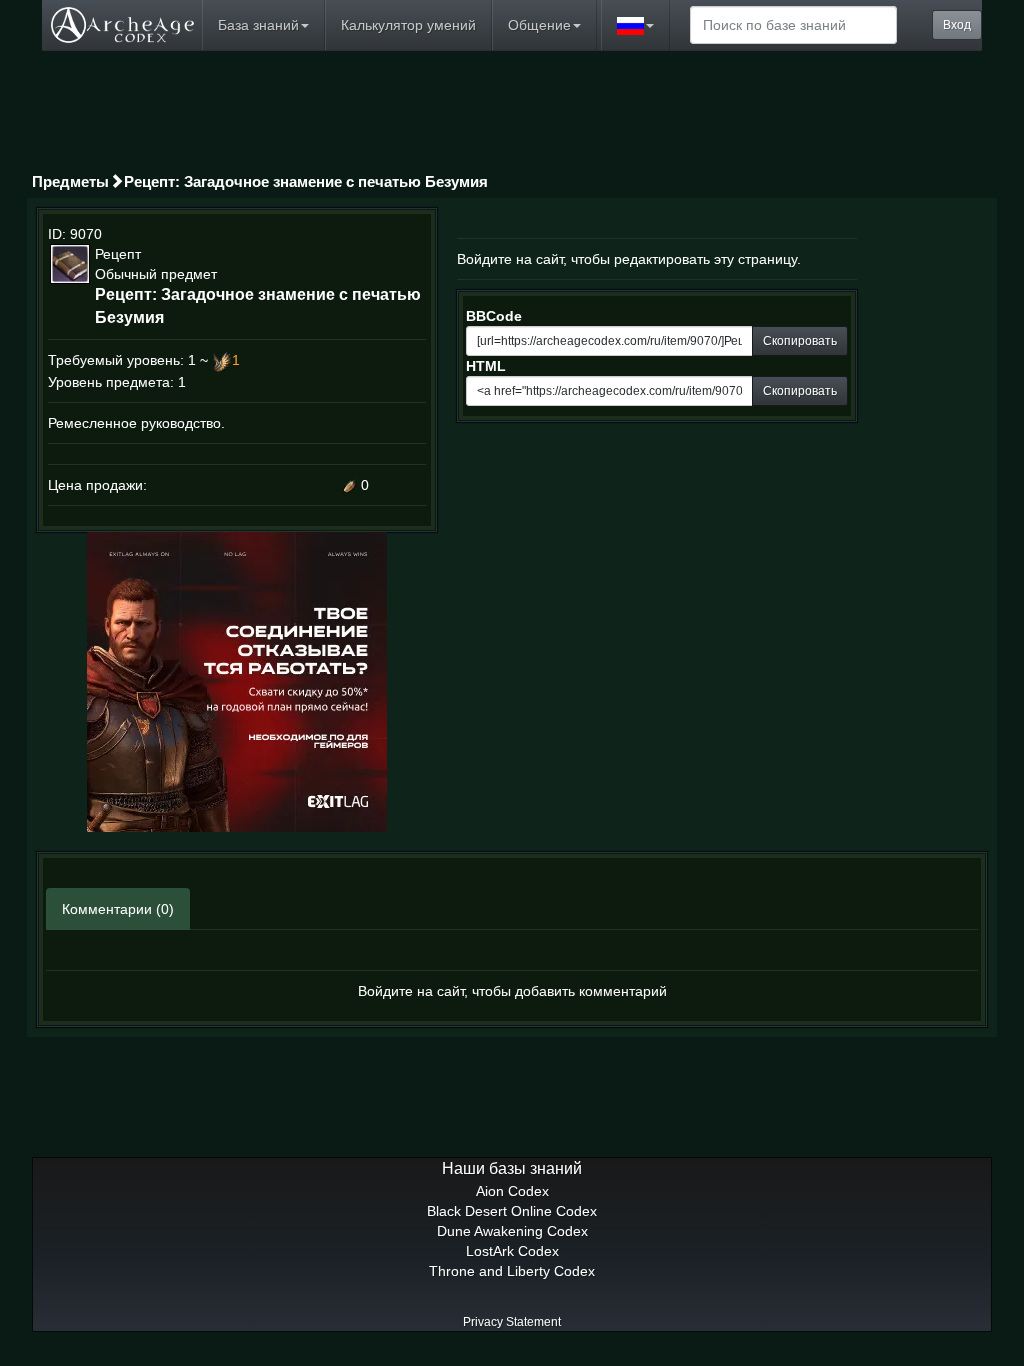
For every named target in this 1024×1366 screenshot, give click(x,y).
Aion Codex (512, 1191)
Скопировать (800, 341)
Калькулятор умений (408, 25)
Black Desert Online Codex (512, 1211)
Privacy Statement (512, 1322)
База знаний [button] (258, 25)
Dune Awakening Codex (512, 1231)
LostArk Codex (512, 1251)
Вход (957, 25)
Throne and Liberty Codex (512, 1271)
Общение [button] (539, 25)
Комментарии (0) (118, 909)
